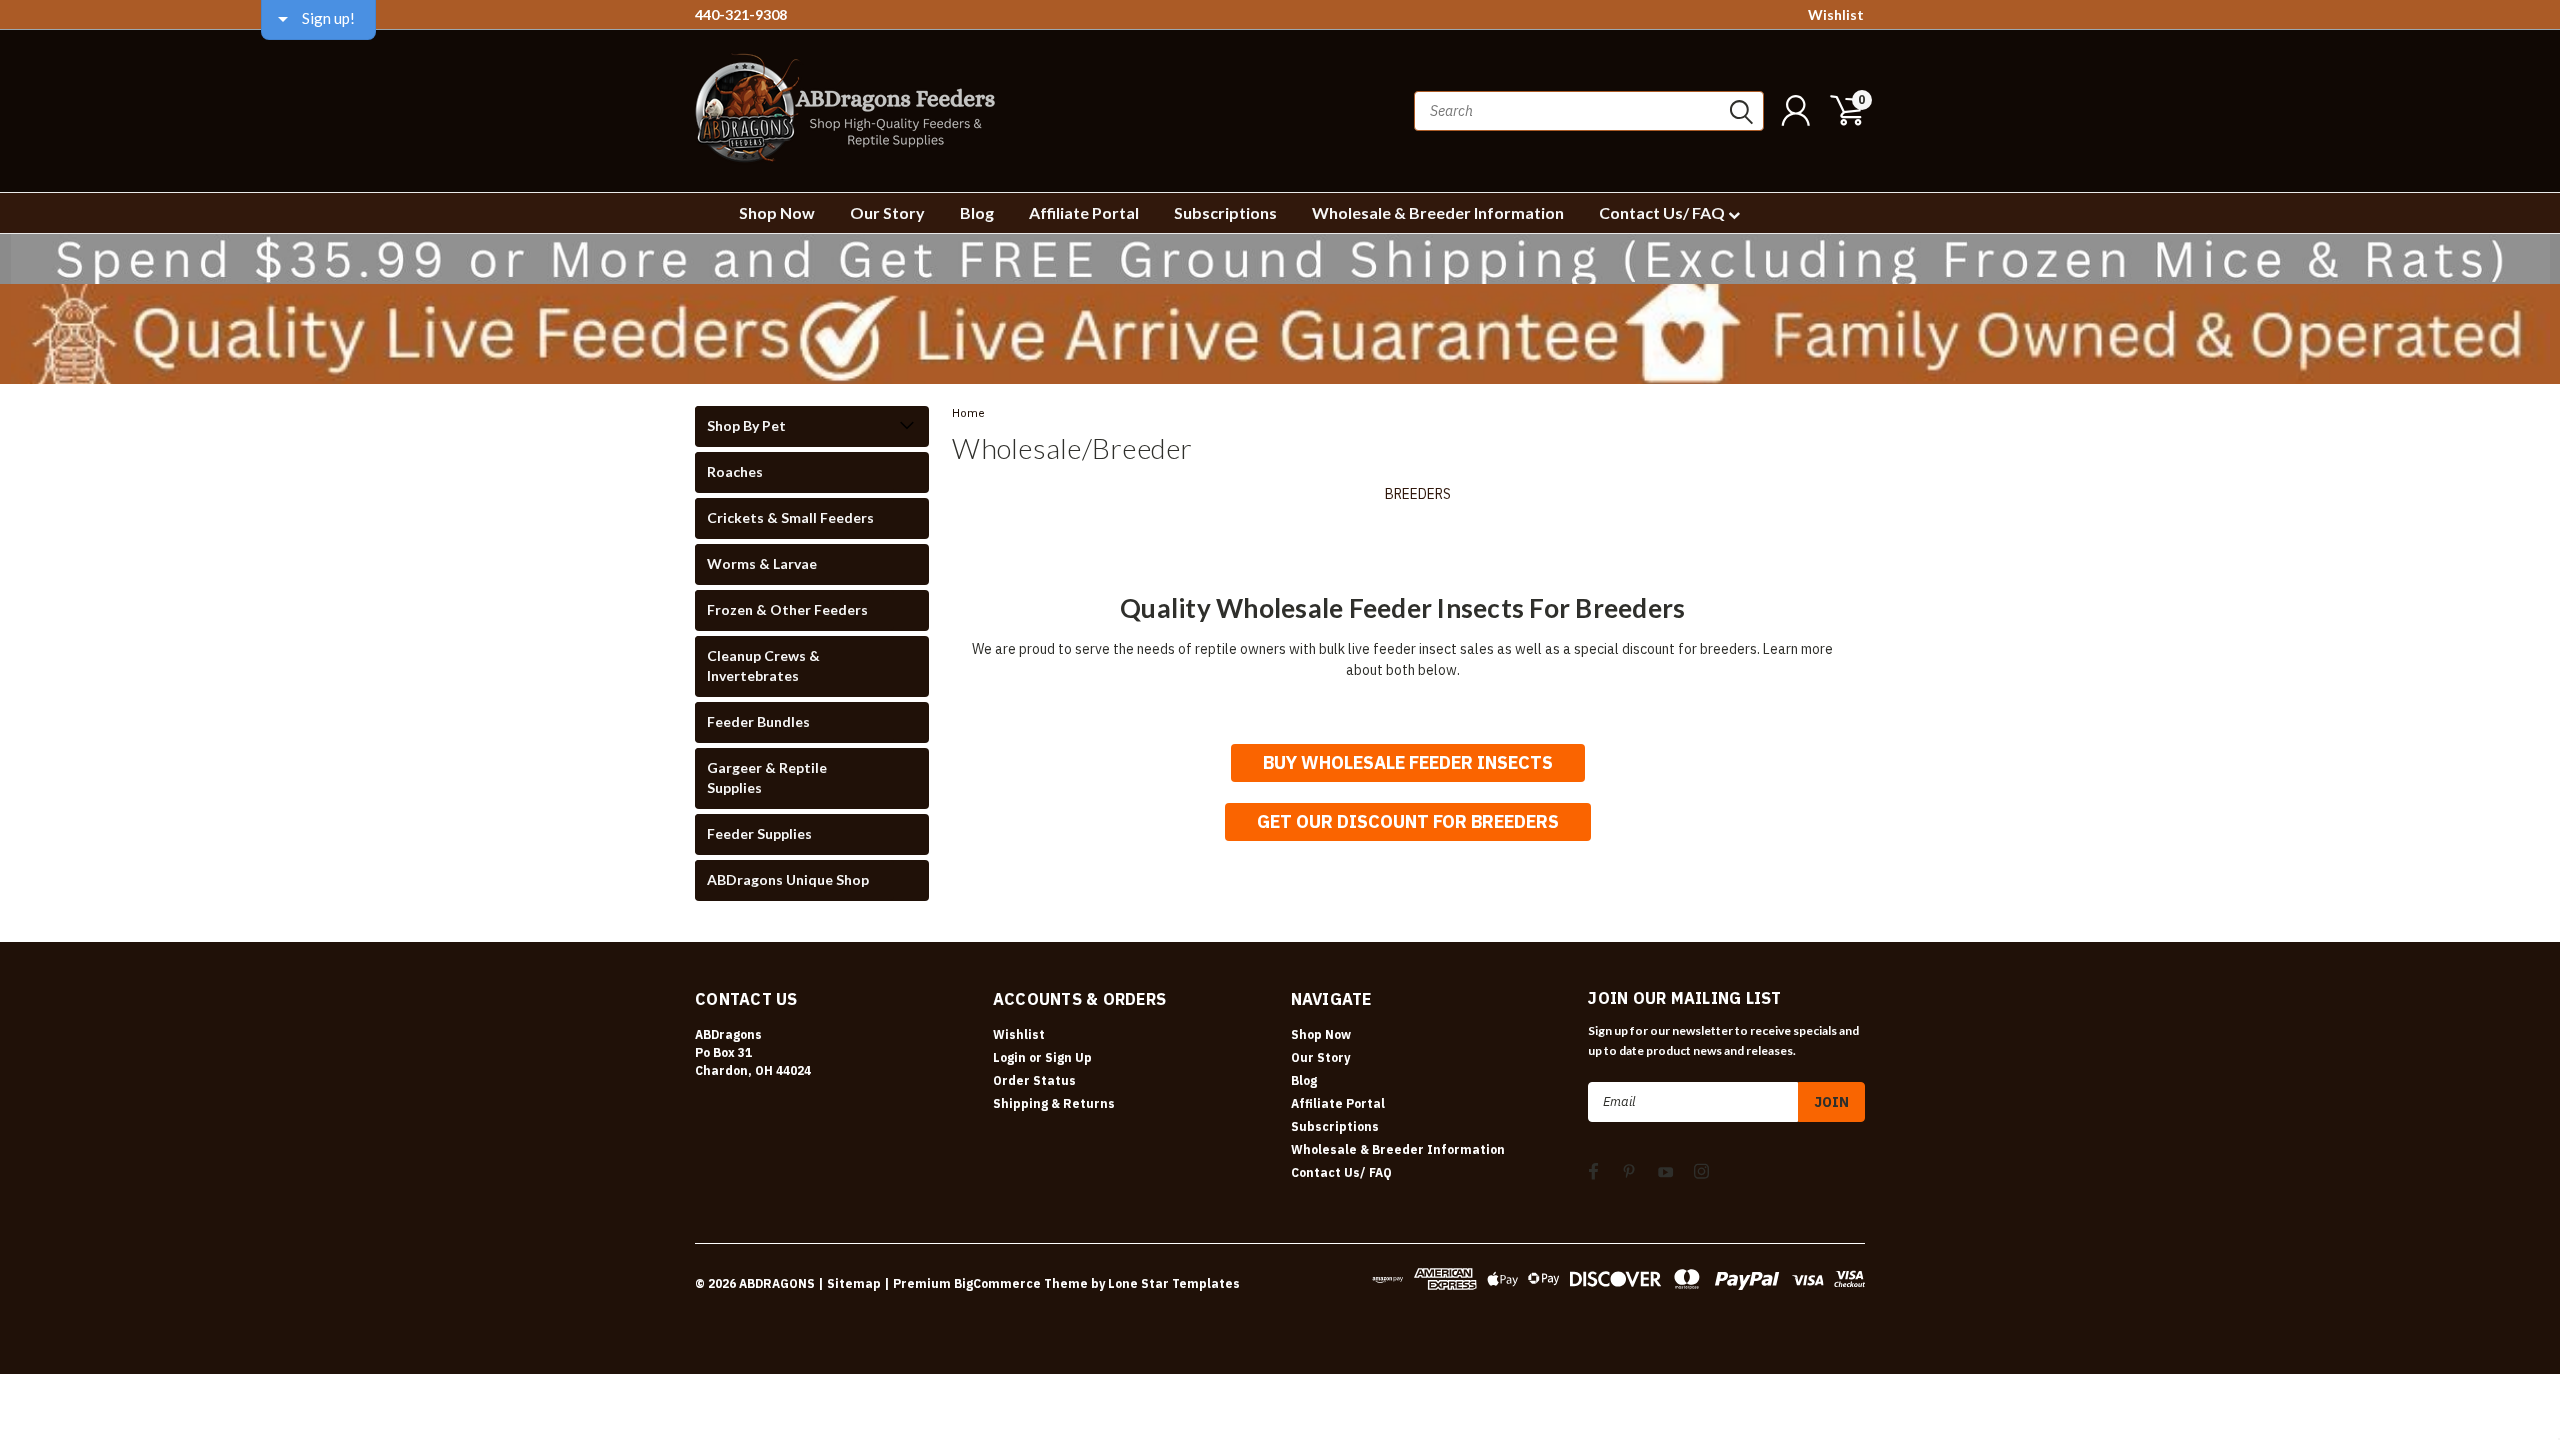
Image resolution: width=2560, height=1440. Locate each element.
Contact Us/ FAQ (1663, 212)
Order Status (1034, 1080)
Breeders (1418, 494)
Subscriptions (1225, 212)
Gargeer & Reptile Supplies (767, 777)
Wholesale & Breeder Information (1438, 212)
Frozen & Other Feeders (787, 609)
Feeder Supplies (759, 833)
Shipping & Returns (1054, 1103)
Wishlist (1836, 14)
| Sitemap (849, 1283)
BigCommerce (997, 1283)
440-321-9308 (741, 14)
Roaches (735, 471)
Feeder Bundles (758, 721)
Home (968, 413)
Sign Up (1068, 1057)
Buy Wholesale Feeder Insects (1408, 762)
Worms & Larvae (762, 563)
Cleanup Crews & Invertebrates (763, 665)
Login (1009, 1057)
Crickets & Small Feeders (790, 517)
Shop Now (777, 212)
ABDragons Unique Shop (788, 879)
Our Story (887, 212)
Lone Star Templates (1174, 1283)
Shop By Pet (746, 425)
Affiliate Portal (1084, 212)
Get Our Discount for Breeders (1408, 821)
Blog (977, 212)
